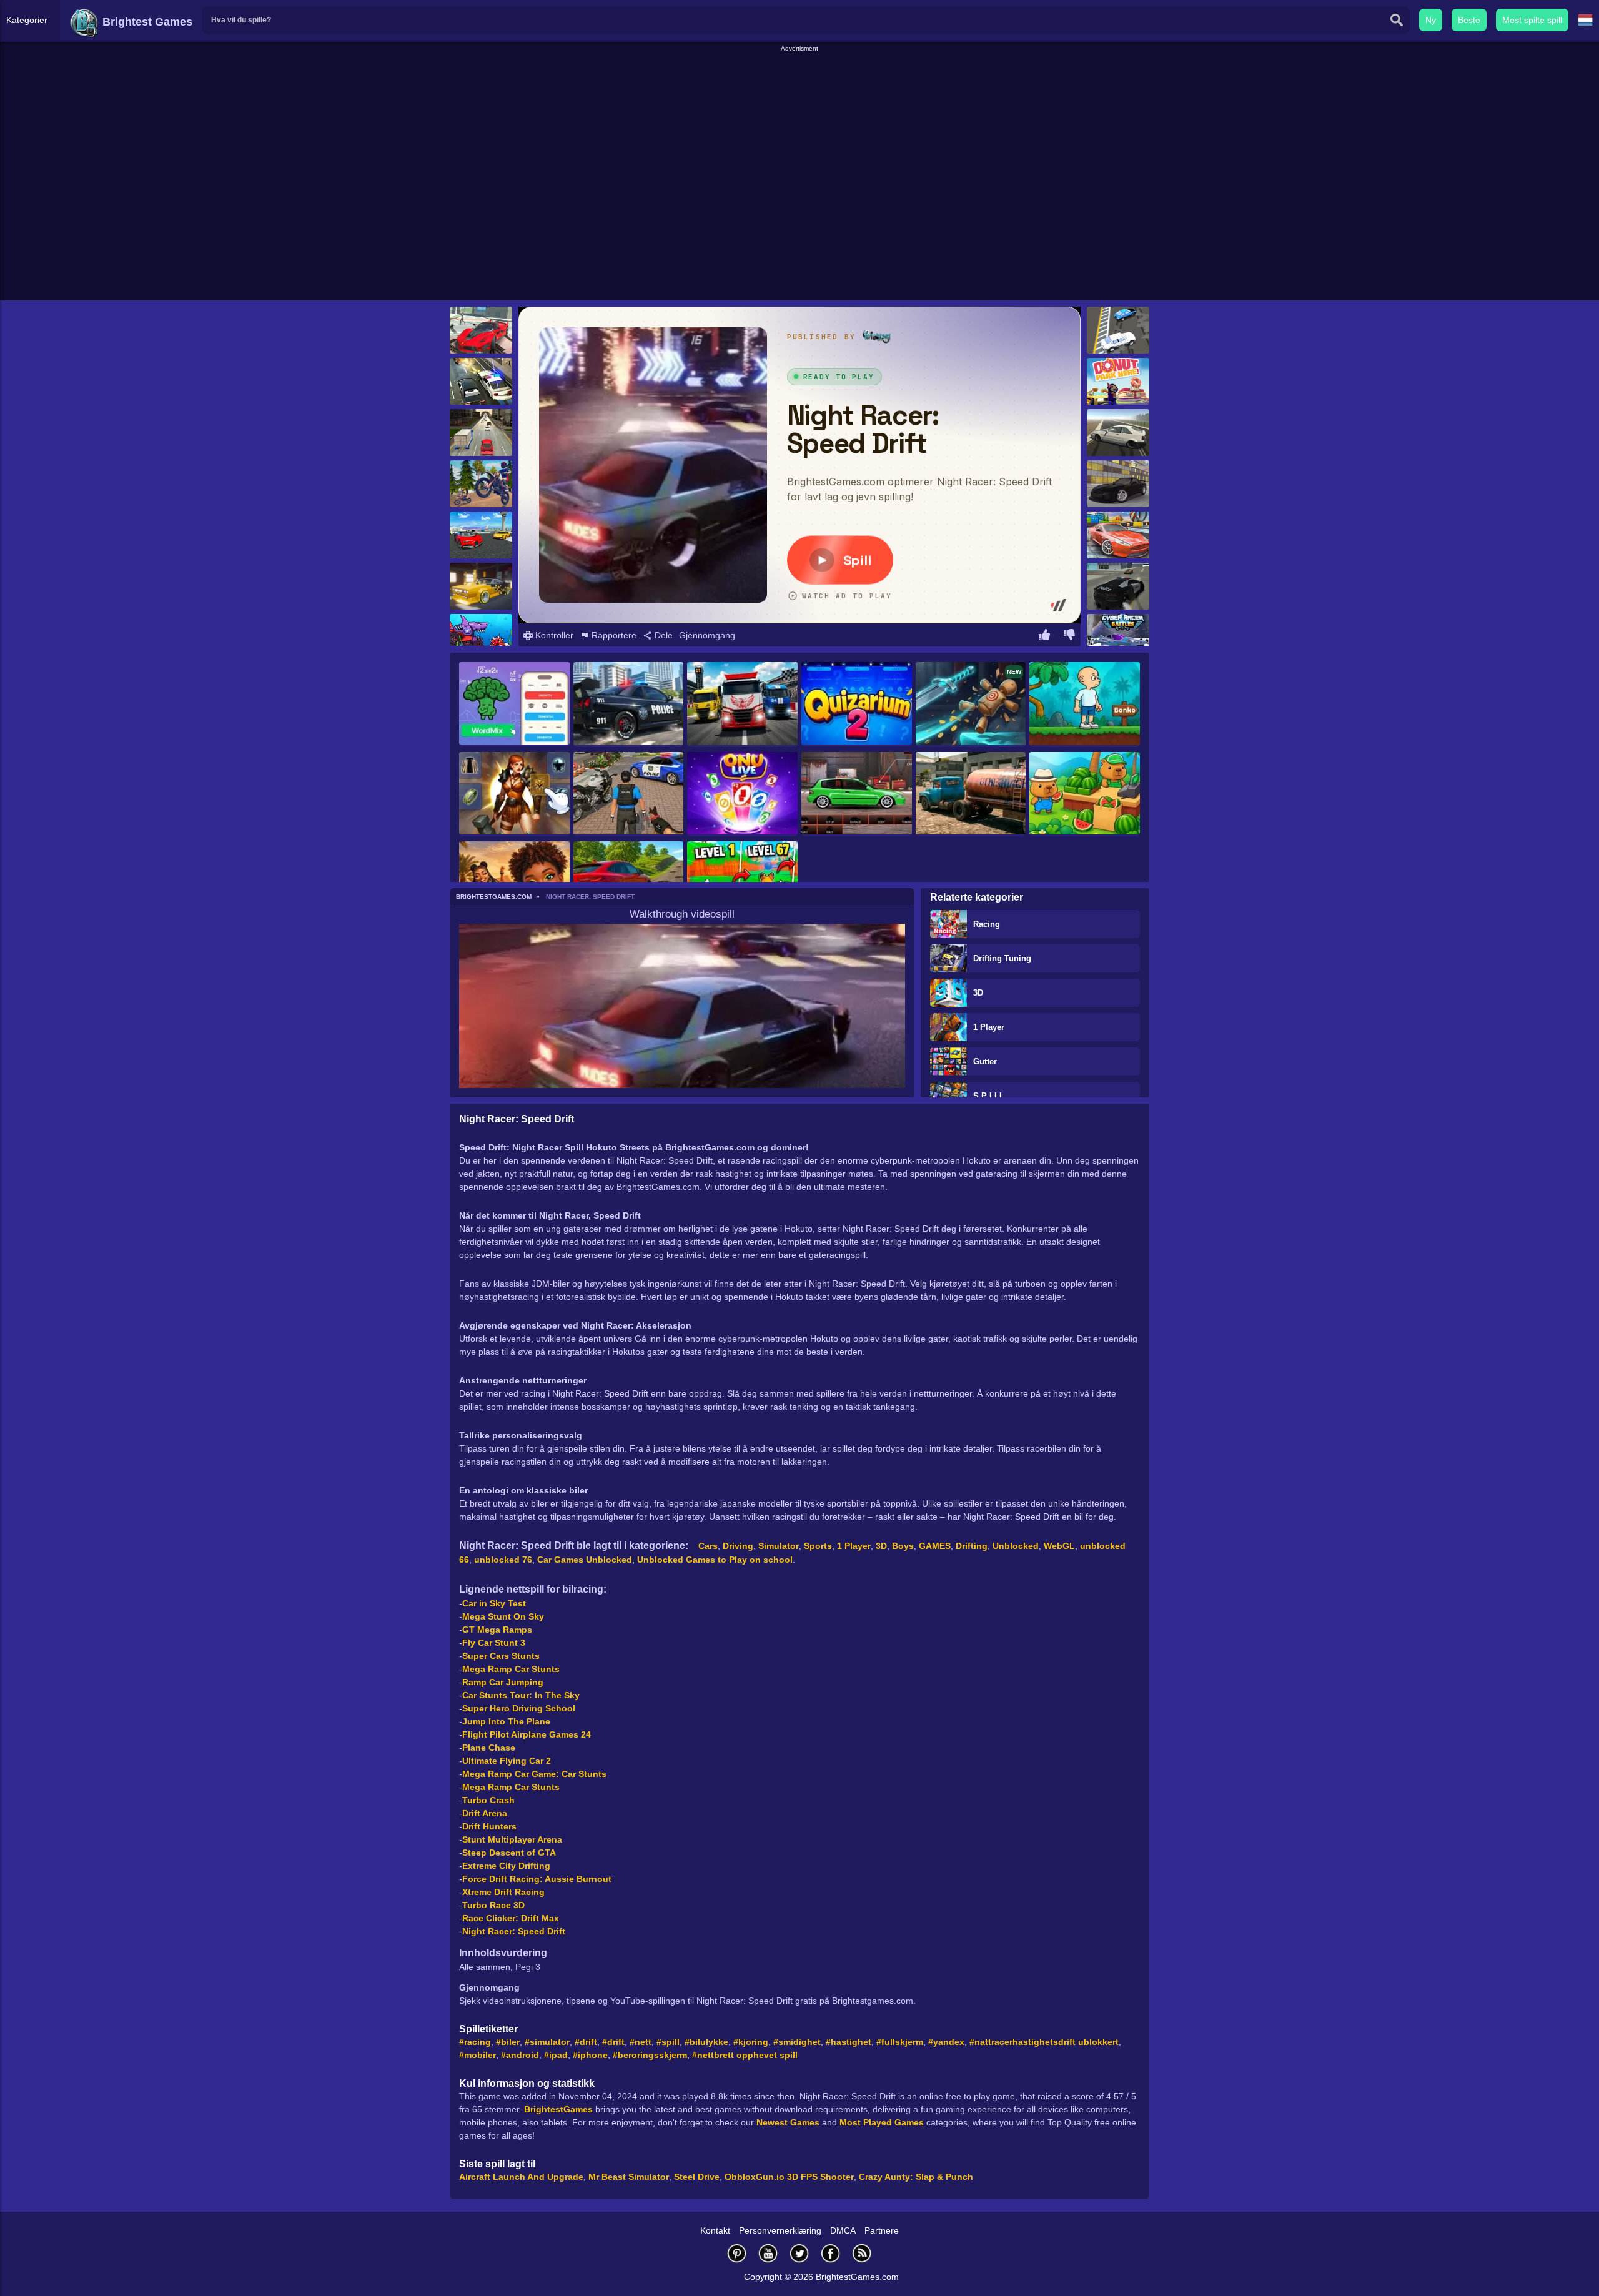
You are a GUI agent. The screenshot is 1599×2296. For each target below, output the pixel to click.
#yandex (946, 2042)
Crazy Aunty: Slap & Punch (916, 2177)
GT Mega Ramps (497, 1630)
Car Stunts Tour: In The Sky (521, 1695)
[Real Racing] (481, 535)
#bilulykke (706, 2042)
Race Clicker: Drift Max (511, 1918)
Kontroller (553, 635)
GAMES (935, 1546)
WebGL (1059, 1546)
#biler (508, 2042)
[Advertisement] (799, 82)
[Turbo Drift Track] (1118, 433)
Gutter (985, 1061)
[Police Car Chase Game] (629, 794)
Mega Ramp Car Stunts (511, 1669)
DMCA (843, 2230)
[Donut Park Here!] (1118, 381)
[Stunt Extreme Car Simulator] (1118, 535)
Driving (738, 1546)
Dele (662, 635)
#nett (641, 2042)
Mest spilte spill (1532, 20)
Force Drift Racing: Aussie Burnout (537, 1879)
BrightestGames (558, 2109)
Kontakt (715, 2230)
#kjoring (751, 2042)
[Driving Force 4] (481, 381)
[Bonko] (1085, 705)
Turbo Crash (488, 1800)
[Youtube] (768, 2253)
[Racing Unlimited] (481, 586)
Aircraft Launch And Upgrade (521, 2177)
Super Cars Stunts (501, 1656)
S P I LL (989, 1096)
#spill (668, 2042)
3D (978, 993)
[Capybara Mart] (1085, 794)
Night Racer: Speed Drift (514, 1931)
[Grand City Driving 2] (481, 330)
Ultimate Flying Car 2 (507, 1761)
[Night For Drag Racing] (857, 794)
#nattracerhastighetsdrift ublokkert (1044, 2042)
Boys (903, 1546)
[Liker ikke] (1069, 636)
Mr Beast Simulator (629, 2177)
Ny (1431, 20)
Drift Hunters (489, 1826)
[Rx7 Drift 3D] (1118, 484)
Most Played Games (882, 2122)
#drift (586, 2042)
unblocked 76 (503, 1560)
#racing (475, 2042)
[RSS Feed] (862, 2253)
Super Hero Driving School (519, 1708)
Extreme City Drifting (506, 1866)
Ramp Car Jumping (503, 1682)
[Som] (1044, 636)
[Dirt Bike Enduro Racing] (481, 484)
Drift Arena (485, 1813)
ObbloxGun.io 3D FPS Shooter (789, 2177)
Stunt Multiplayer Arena (512, 1839)
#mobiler (478, 2055)
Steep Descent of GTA (509, 1853)
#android (520, 2055)
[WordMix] (514, 704)
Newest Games (788, 2122)
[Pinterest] (737, 2253)
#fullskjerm (900, 2042)
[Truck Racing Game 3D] (742, 705)
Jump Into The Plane (506, 1721)
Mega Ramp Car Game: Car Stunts (534, 1774)
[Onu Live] (742, 794)
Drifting (972, 1546)
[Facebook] (831, 2253)
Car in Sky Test (494, 1603)
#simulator (547, 2042)
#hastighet (849, 2042)
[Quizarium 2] (857, 704)
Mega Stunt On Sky (503, 1616)
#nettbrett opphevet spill (745, 2055)
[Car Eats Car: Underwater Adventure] (481, 637)
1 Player (989, 1027)
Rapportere (613, 635)
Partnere (882, 2230)
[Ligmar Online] (514, 794)
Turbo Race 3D (493, 1905)
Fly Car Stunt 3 (494, 1643)
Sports (818, 1546)
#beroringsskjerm (650, 2055)
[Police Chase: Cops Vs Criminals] (629, 705)
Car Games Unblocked (585, 1560)
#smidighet (797, 2042)
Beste (1469, 20)
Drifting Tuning (1002, 958)
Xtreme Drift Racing (503, 1892)
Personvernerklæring (780, 2230)
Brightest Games (146, 22)
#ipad (556, 2055)
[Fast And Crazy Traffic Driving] (481, 433)
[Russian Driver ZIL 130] (971, 794)
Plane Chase (489, 1748)
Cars (708, 1546)
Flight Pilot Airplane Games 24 (527, 1734)
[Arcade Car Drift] (1118, 330)
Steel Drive (697, 2177)
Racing (987, 924)
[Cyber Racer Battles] (1118, 637)
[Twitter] (799, 2253)
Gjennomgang (707, 635)
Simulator (779, 1546)
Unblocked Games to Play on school (715, 1560)
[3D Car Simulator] (1118, 586)
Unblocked (1016, 1546)
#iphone (590, 2055)
